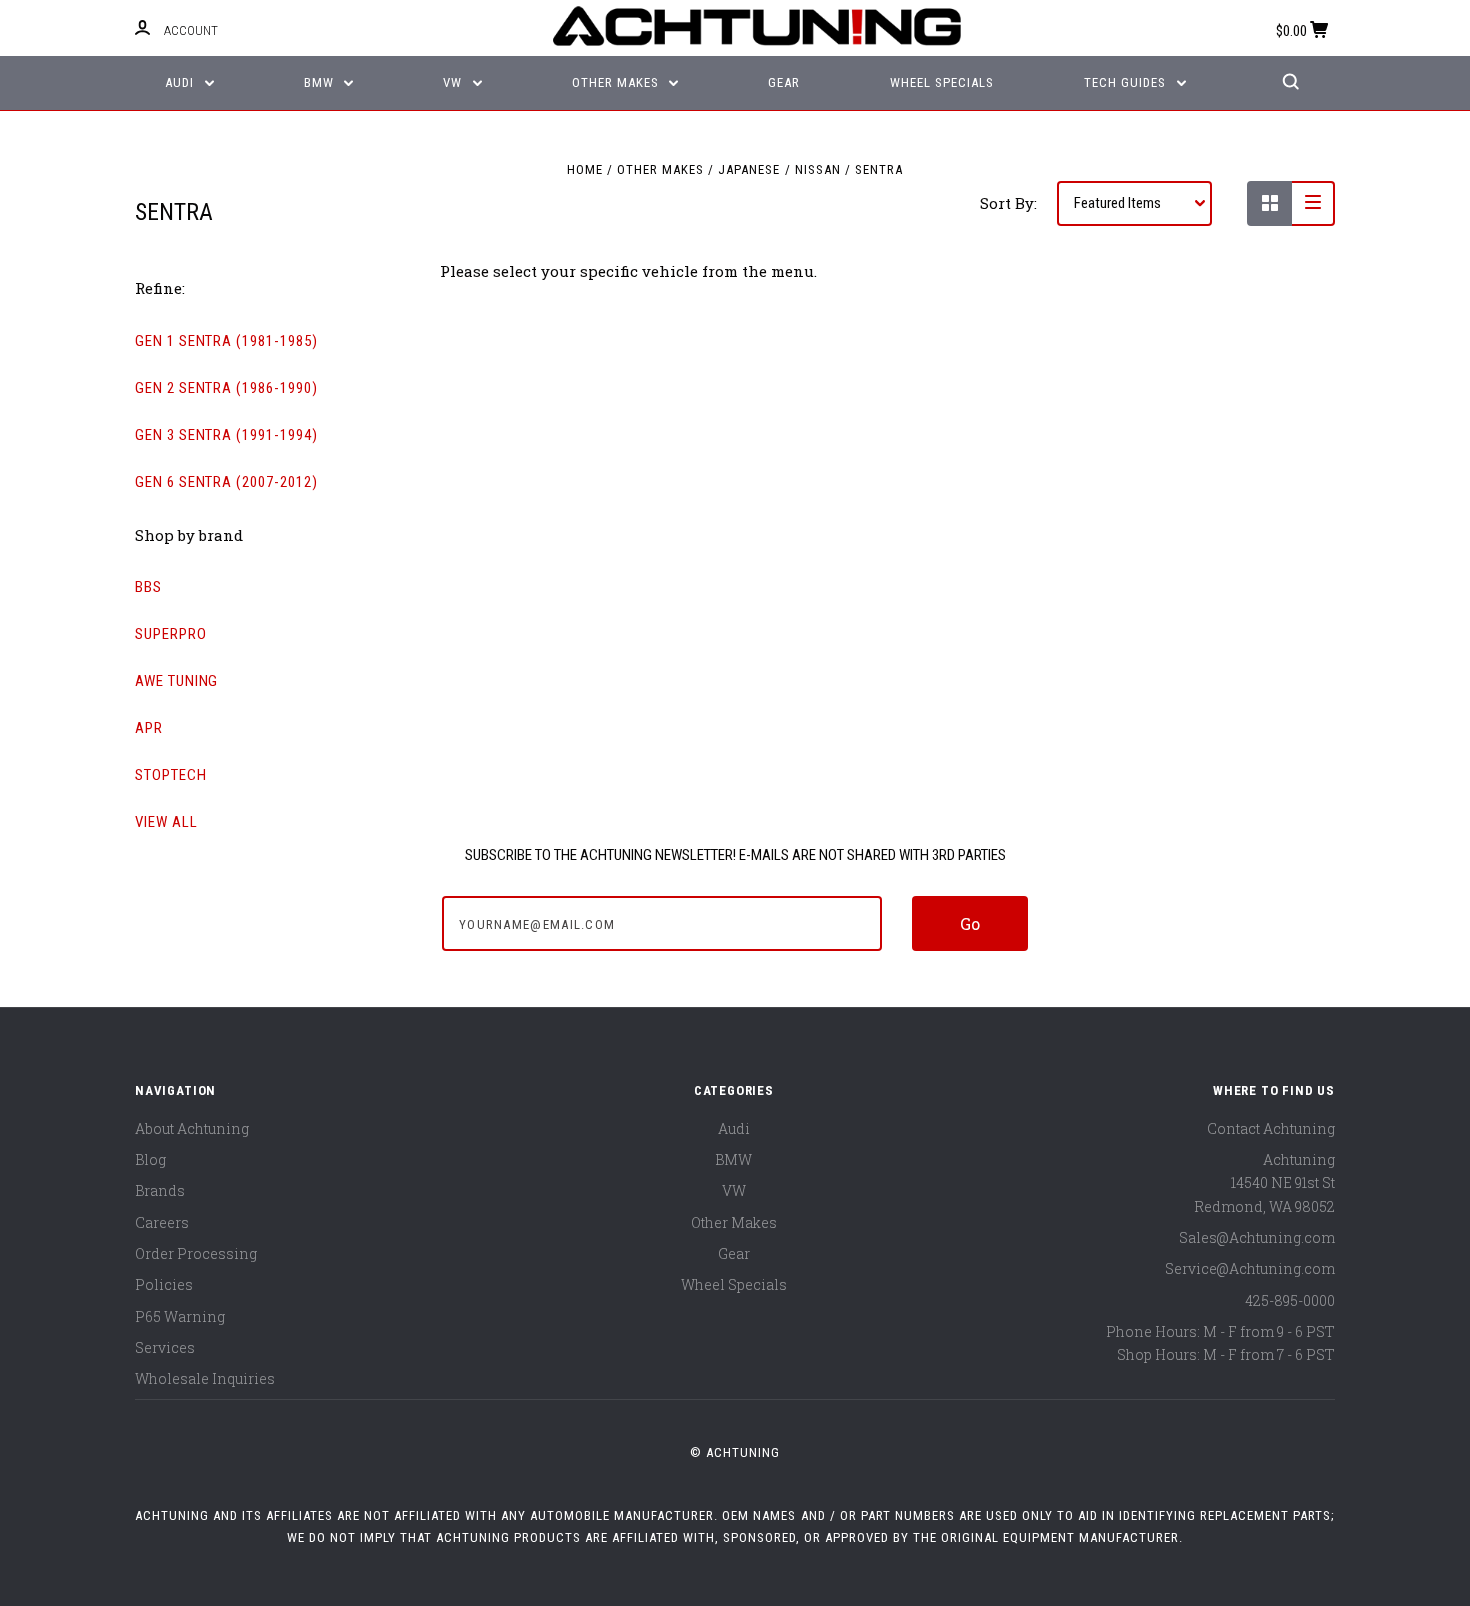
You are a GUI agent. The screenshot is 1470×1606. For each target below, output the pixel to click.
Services (165, 1347)
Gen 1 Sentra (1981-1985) (226, 341)
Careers (162, 1222)
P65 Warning (180, 1316)
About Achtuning (192, 1128)
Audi (181, 82)
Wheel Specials (942, 82)
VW (454, 82)
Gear (784, 82)
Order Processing (196, 1253)
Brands (160, 1190)
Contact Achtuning (1271, 1128)
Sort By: (1008, 203)
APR (149, 728)
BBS (148, 587)
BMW (321, 82)
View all (166, 822)
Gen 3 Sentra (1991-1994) (226, 435)
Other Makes (617, 82)
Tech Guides (1127, 82)
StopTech (171, 775)
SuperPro (171, 634)
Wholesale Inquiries (205, 1378)
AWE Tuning (176, 681)
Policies (164, 1284)
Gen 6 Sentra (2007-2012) (226, 482)
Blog (150, 1159)
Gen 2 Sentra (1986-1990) (226, 388)
